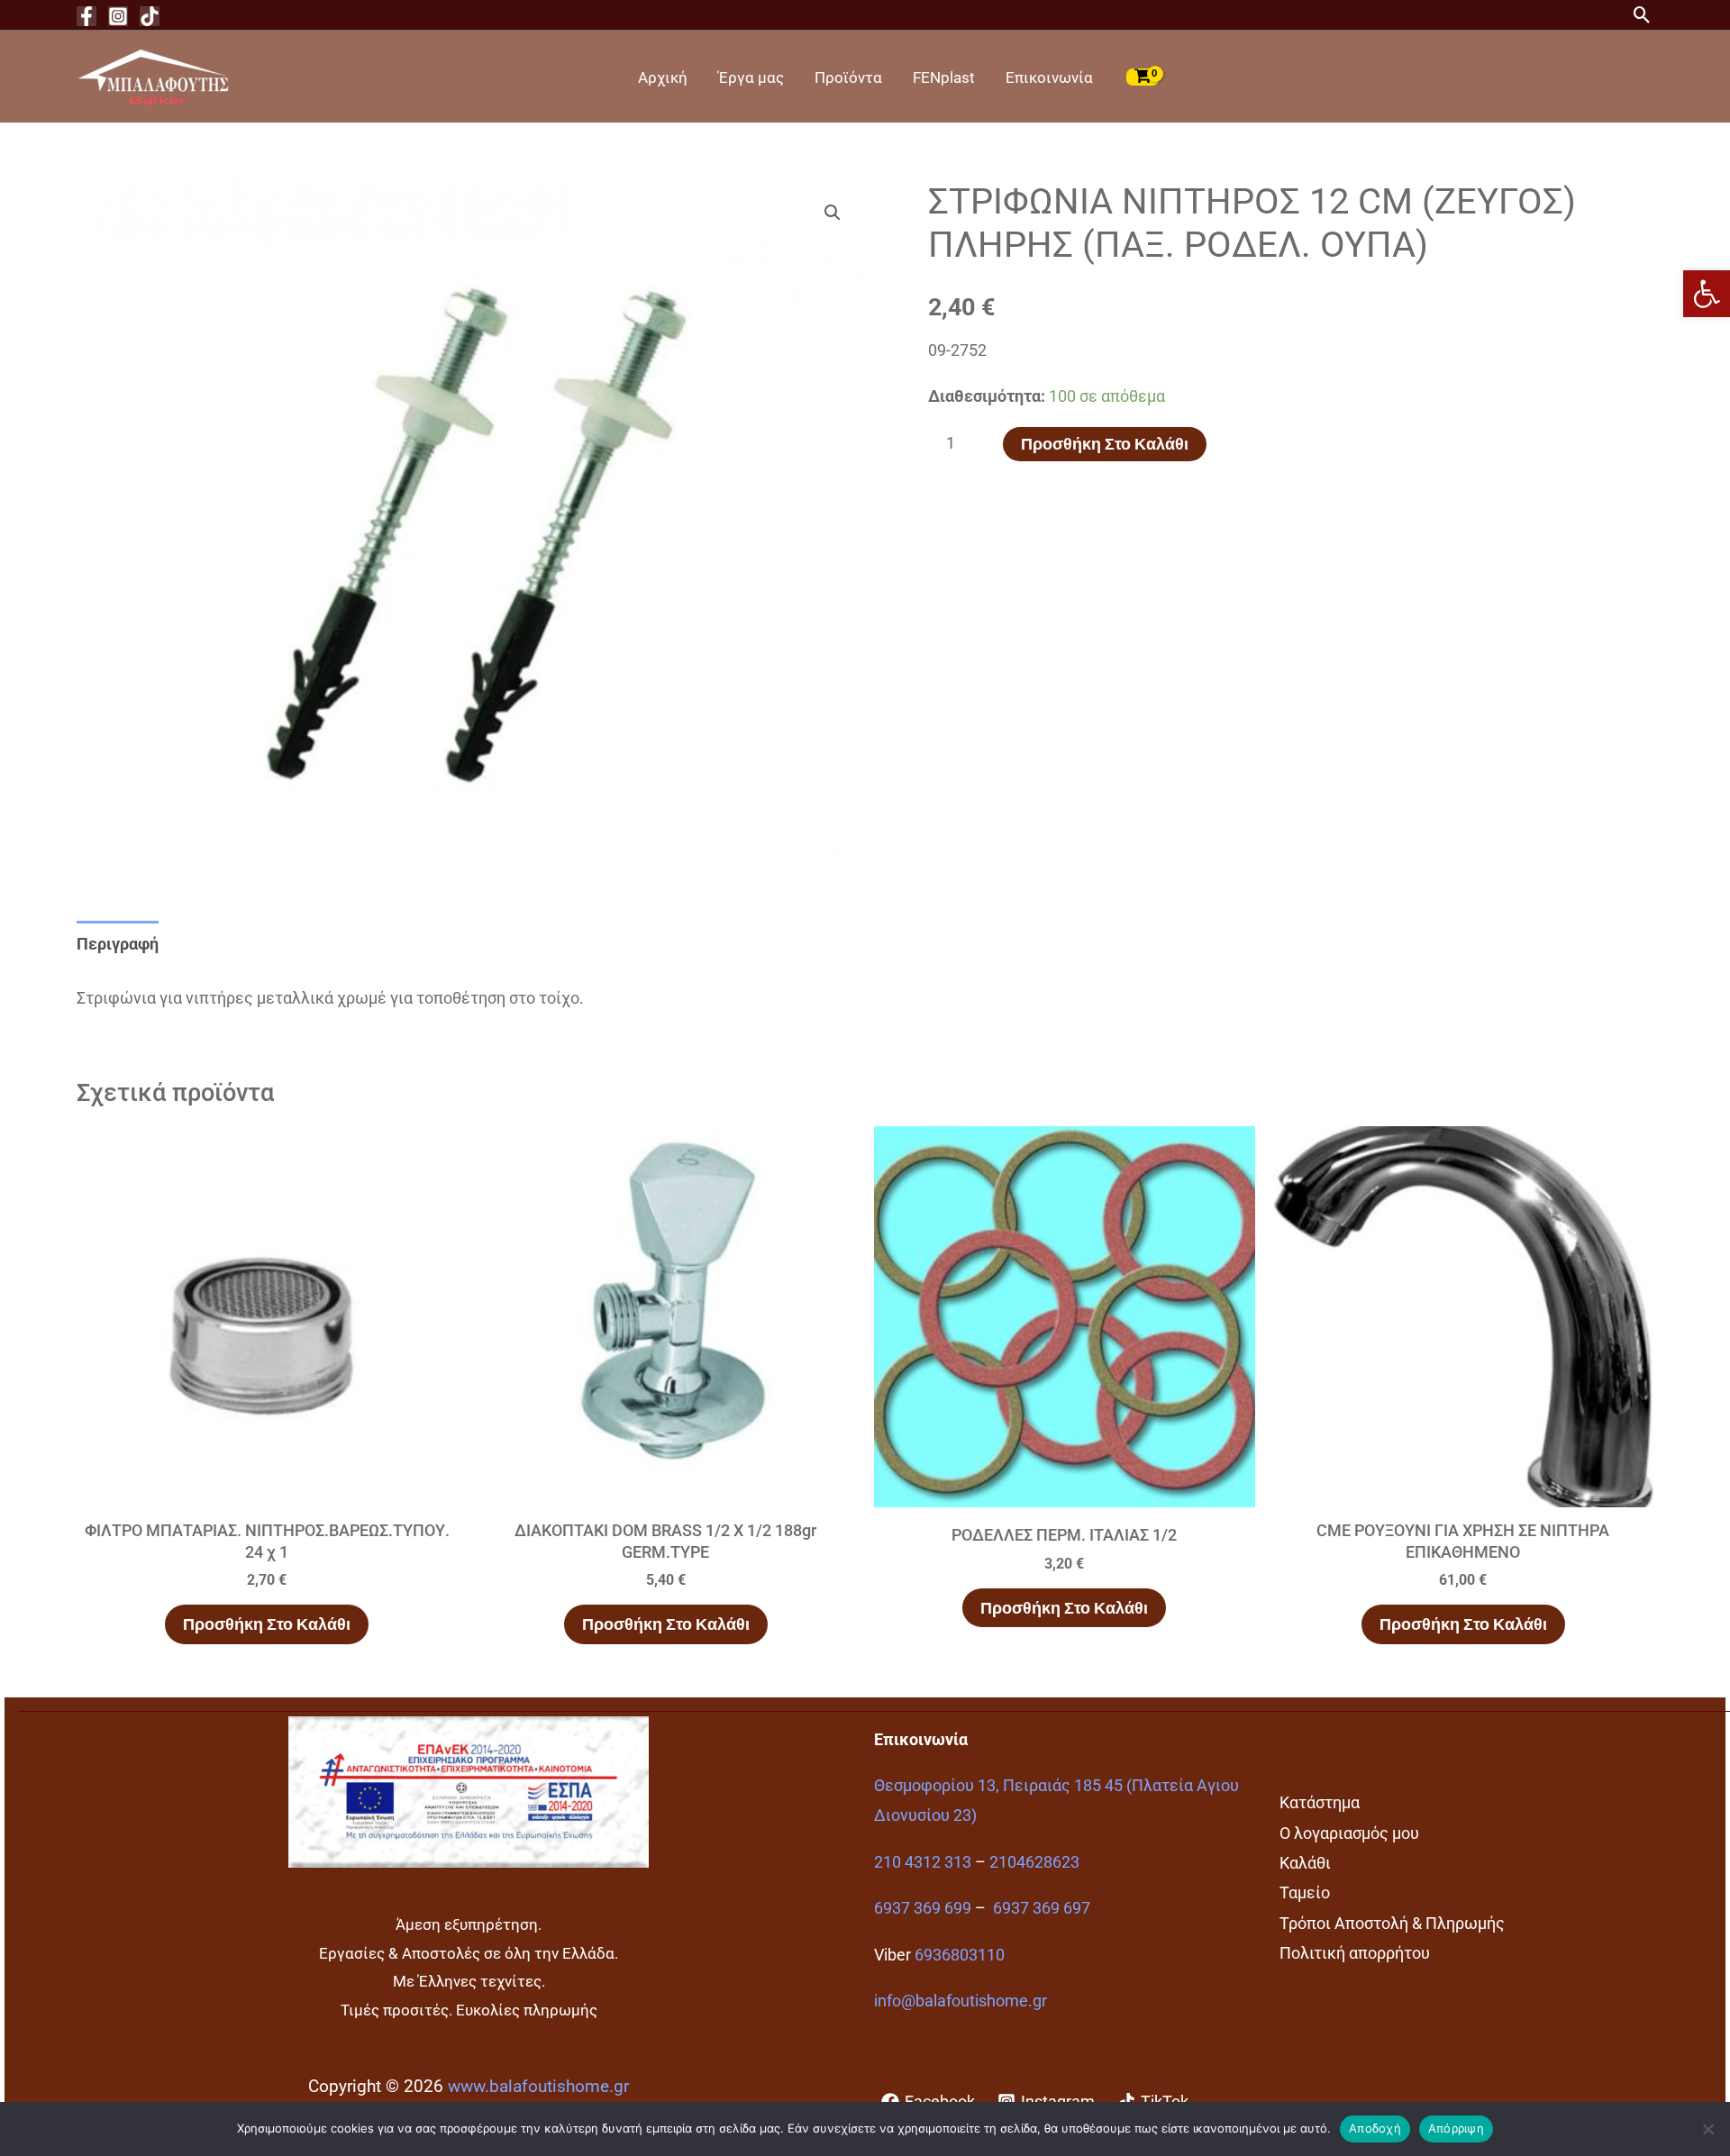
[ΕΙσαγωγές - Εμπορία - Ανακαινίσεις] (153, 75)
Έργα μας (751, 77)
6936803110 (960, 1955)
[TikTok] (150, 16)
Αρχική (663, 77)
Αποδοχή (1375, 2128)
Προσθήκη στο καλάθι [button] (267, 1624)
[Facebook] (86, 16)
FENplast (944, 77)
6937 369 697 (1042, 1908)
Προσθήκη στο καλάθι (1105, 444)
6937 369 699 (923, 1908)
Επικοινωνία (1049, 77)
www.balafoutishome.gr (538, 2087)
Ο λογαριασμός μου (1349, 1833)
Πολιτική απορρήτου (1355, 1953)
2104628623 (1034, 1862)
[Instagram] (118, 16)
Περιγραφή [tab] (118, 944)
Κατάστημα (1320, 1802)
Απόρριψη (1456, 2128)
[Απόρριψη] (1707, 2129)
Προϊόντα (848, 77)
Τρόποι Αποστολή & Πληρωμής (1392, 1923)
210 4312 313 (923, 1862)
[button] (1707, 294)
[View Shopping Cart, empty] (1143, 77)
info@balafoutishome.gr (961, 2001)
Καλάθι (1305, 1863)
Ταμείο (1305, 1892)
